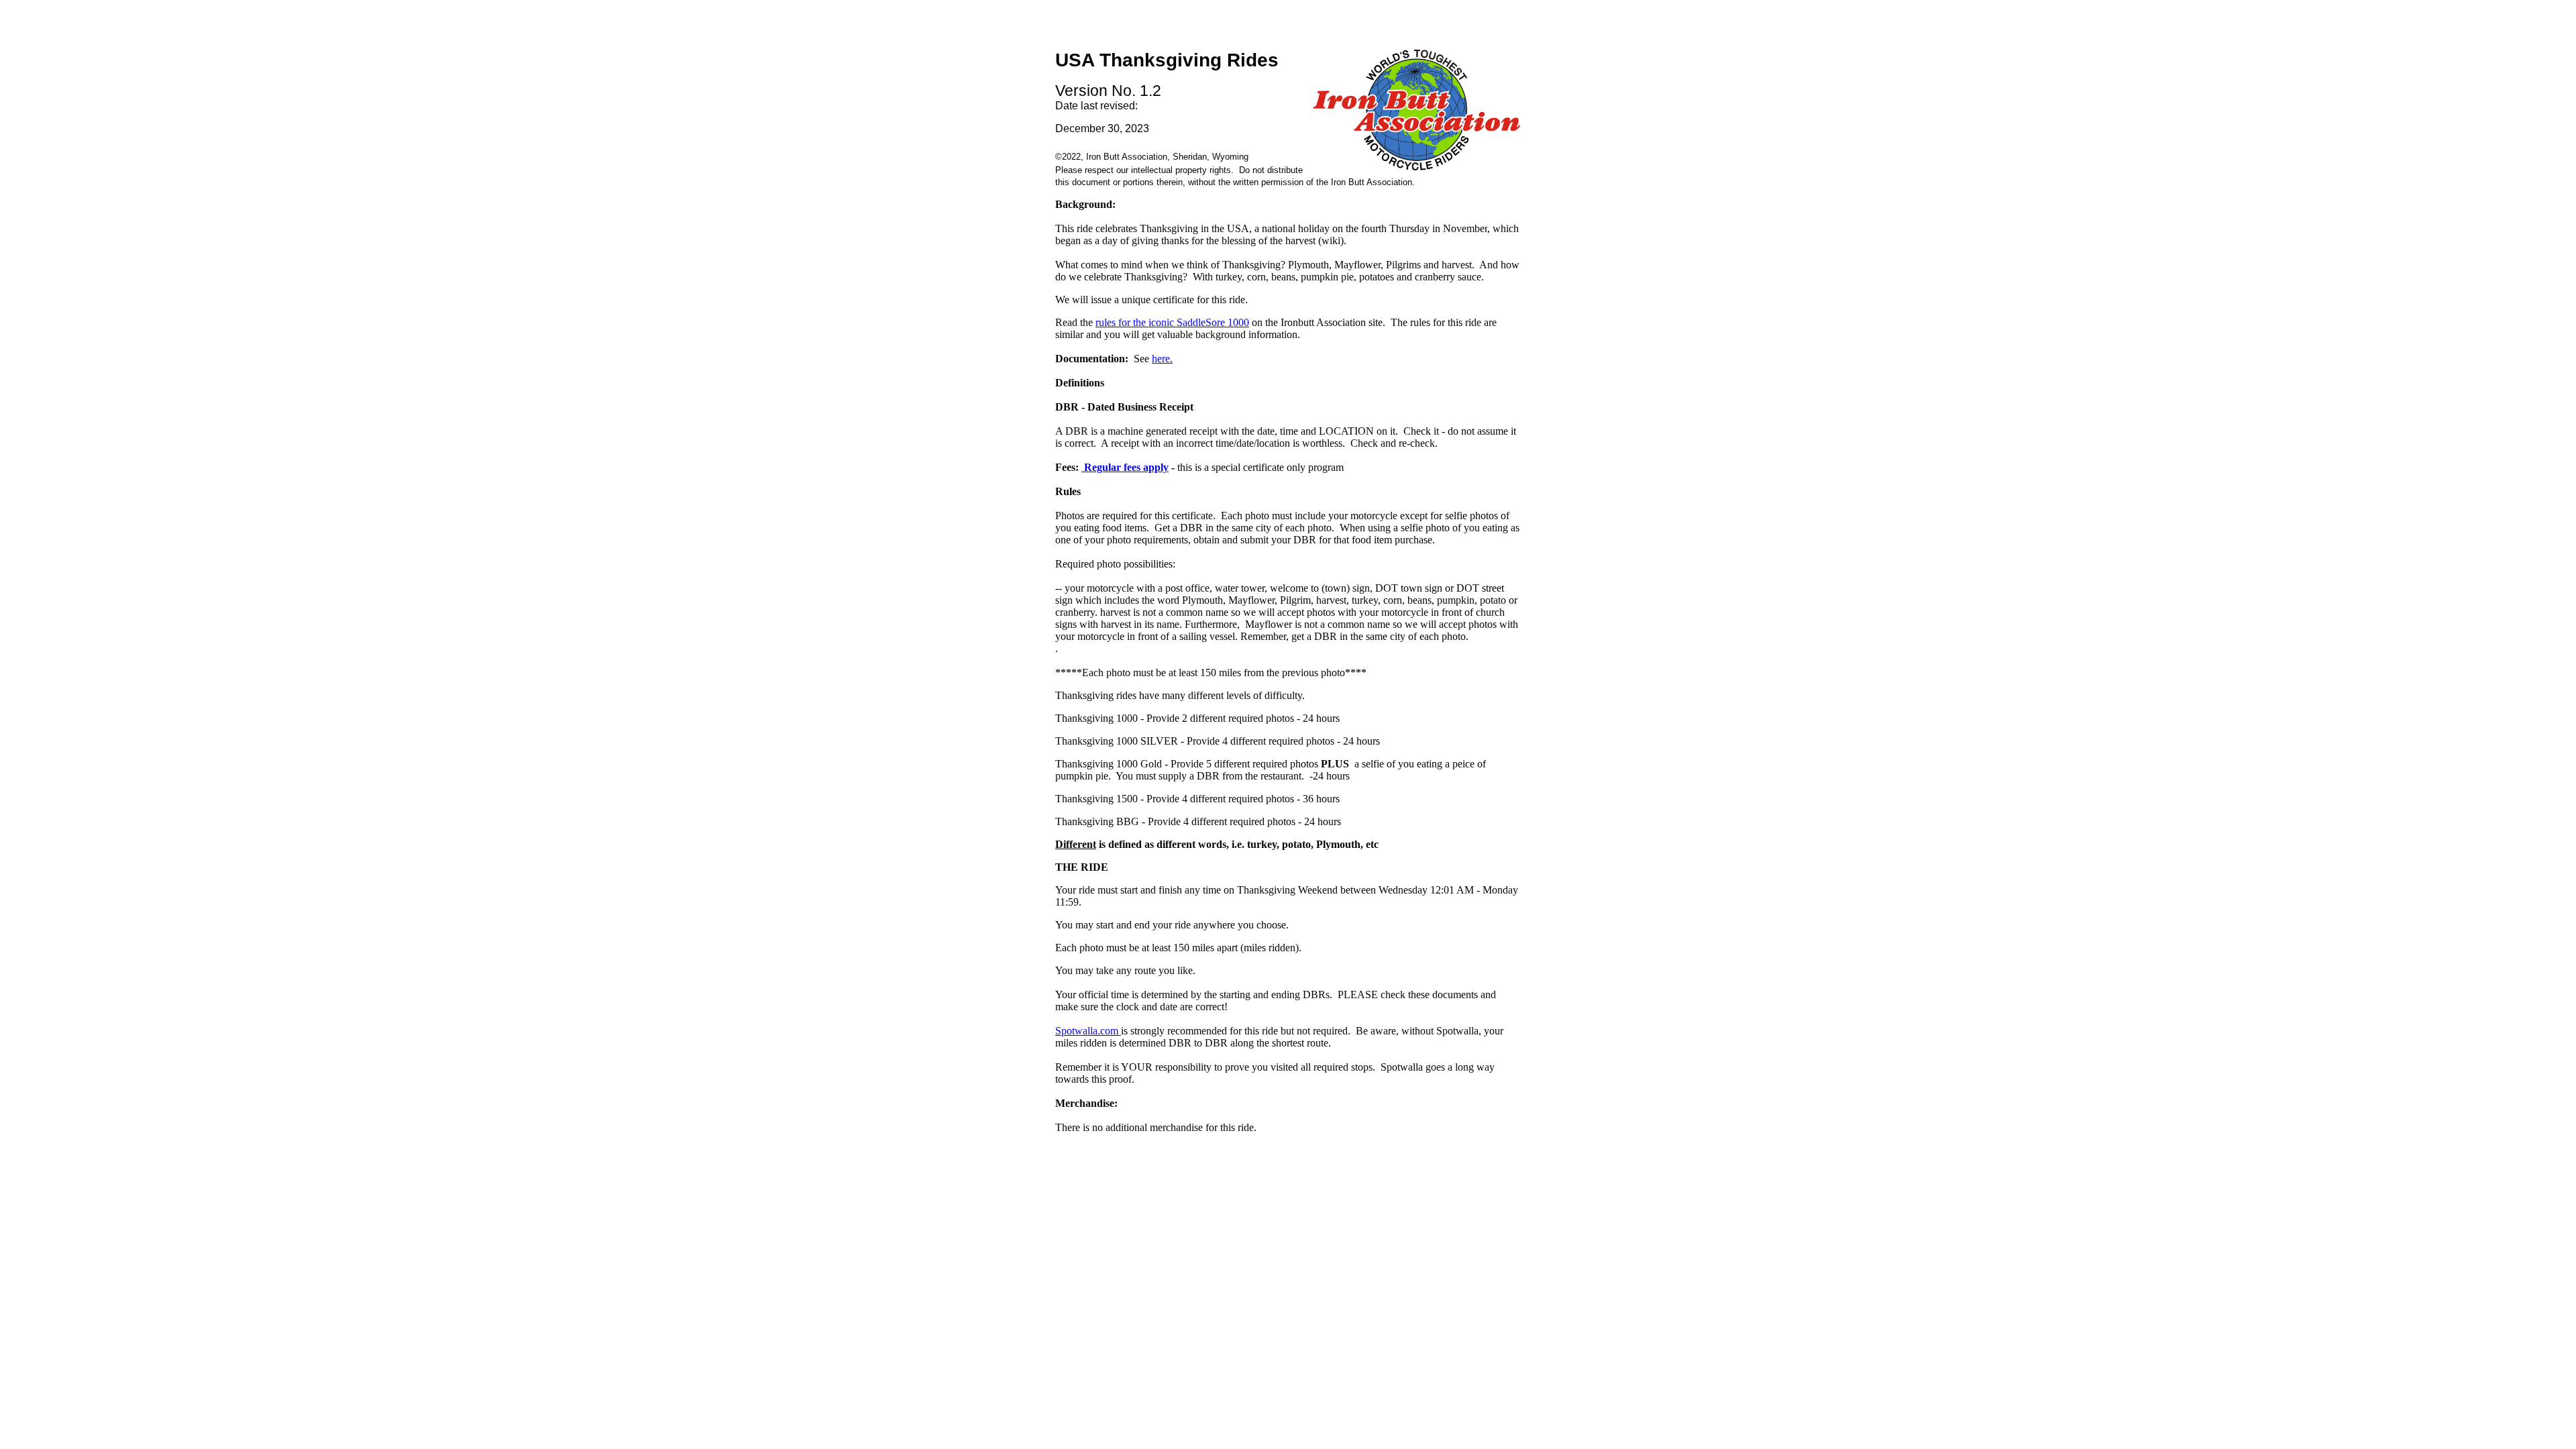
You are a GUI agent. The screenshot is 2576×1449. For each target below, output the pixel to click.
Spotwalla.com (1088, 1031)
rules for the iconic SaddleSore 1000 (1172, 322)
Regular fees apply (1125, 467)
